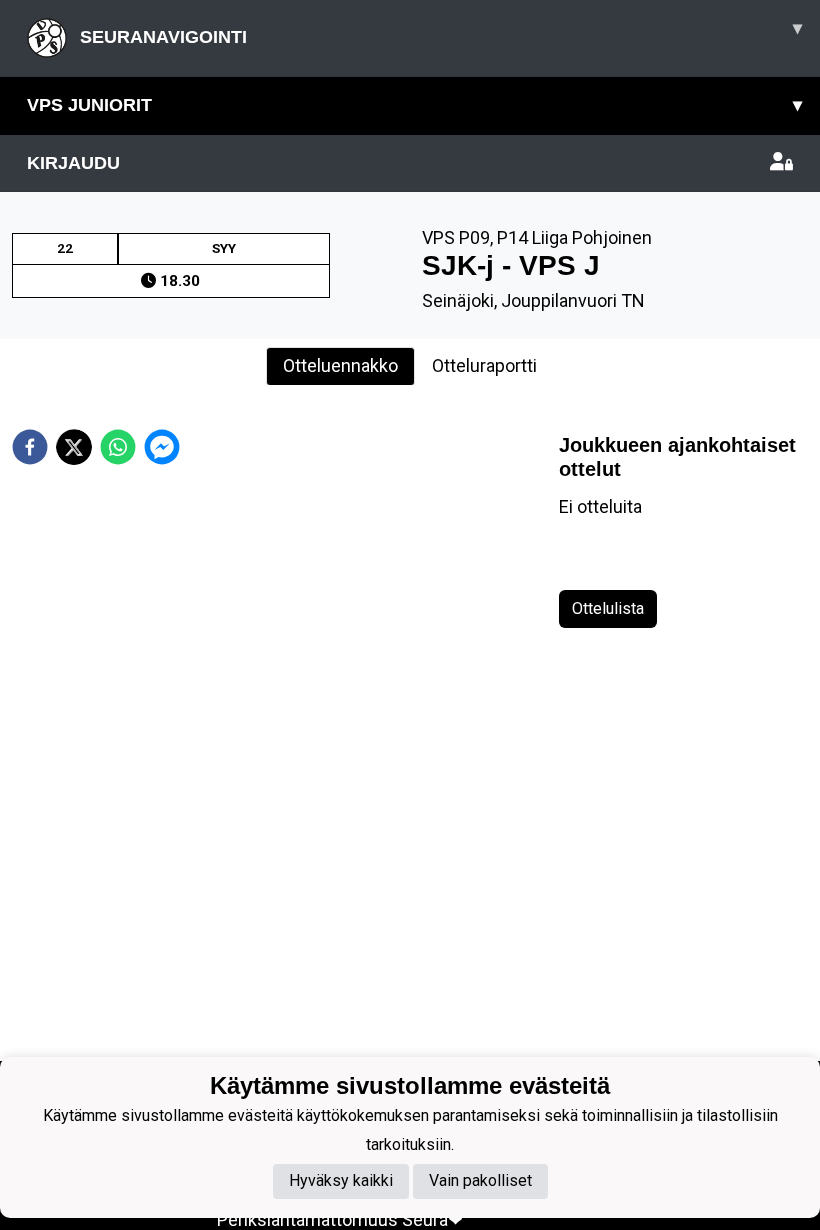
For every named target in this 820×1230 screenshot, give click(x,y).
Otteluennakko (340, 365)
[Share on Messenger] (162, 447)
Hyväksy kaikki (341, 1180)
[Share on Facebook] (30, 447)
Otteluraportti (484, 365)
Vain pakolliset (480, 1180)
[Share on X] (74, 447)
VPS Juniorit (414, 105)
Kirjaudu (73, 163)
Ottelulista (608, 608)
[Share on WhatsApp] (118, 447)
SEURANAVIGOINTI (438, 32)
